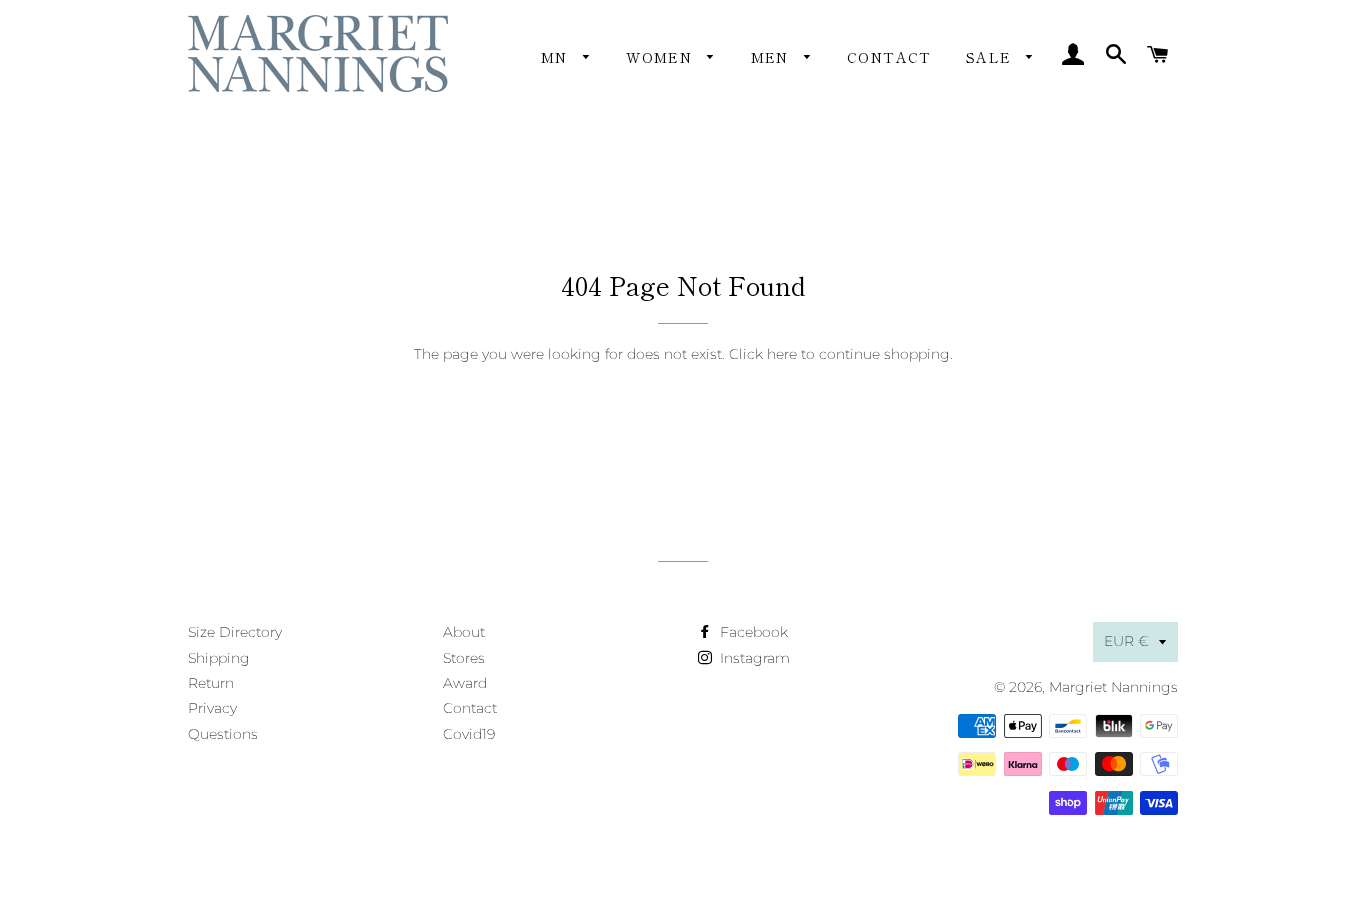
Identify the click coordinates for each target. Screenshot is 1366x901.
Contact (889, 57)
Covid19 (469, 734)
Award (465, 683)
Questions (223, 734)
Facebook (752, 632)
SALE (991, 57)
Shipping (219, 658)
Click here (763, 354)
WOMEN (661, 57)
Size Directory (235, 632)
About (464, 632)
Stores (464, 658)
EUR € (1126, 641)
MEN (773, 57)
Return (211, 683)
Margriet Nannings (1113, 687)
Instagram (753, 658)
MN (557, 57)
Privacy (212, 708)
